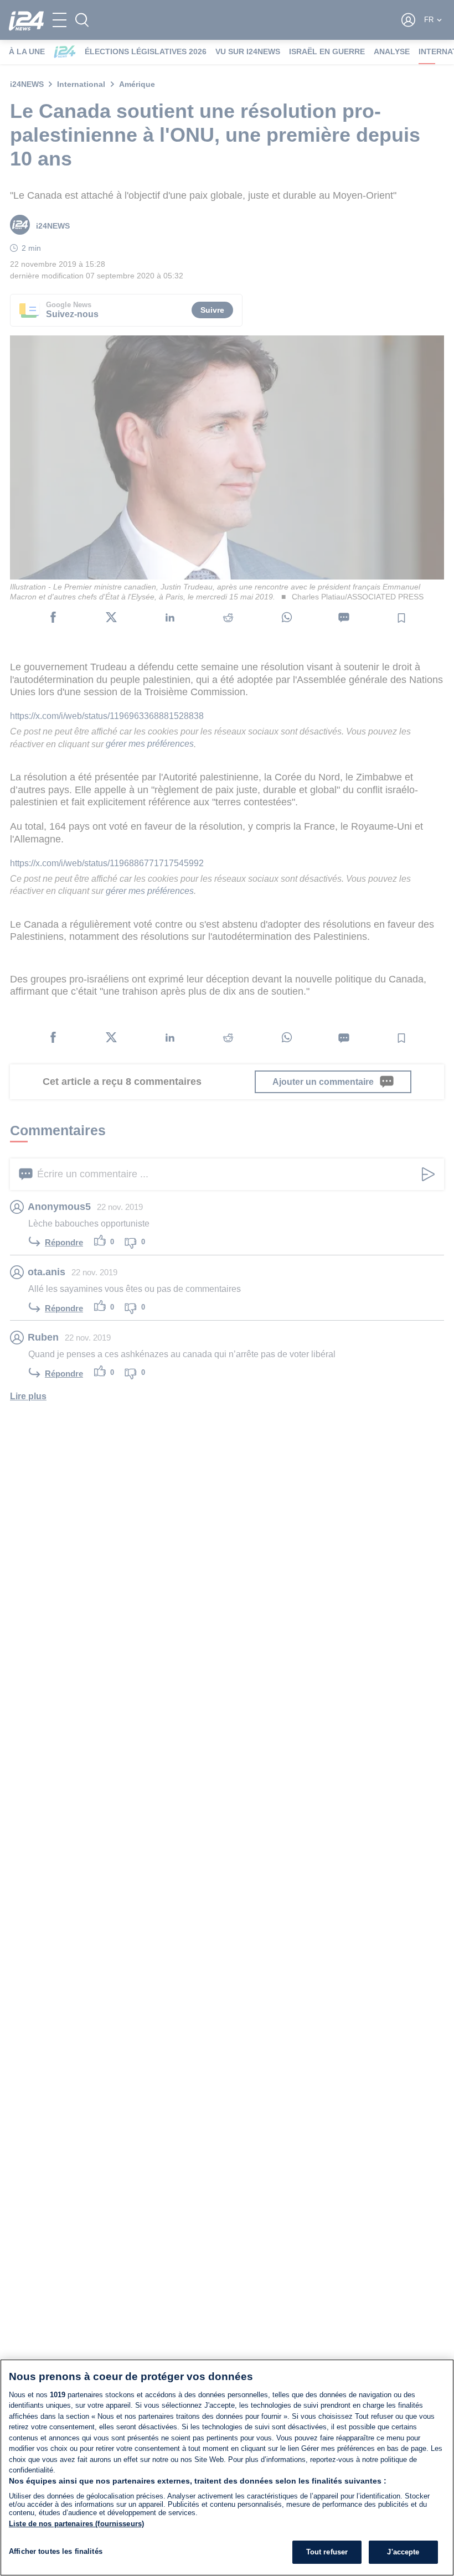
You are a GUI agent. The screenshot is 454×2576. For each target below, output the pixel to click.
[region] (227, 2468)
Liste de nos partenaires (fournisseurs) (76, 2524)
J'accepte (403, 2552)
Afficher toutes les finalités (56, 2551)
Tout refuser (327, 2552)
